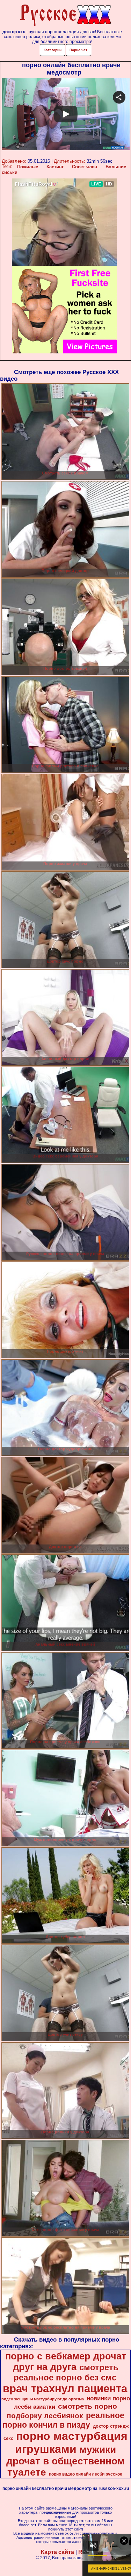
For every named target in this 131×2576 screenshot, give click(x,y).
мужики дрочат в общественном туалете (65, 2461)
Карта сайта (57, 2552)
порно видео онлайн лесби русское (86, 2474)
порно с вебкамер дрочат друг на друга (66, 2362)
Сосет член (85, 167)
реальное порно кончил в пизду (63, 2420)
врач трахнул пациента (65, 2388)
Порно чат (78, 50)
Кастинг (55, 167)
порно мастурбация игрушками (71, 2443)
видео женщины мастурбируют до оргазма (43, 2399)
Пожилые (28, 167)
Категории (53, 50)
